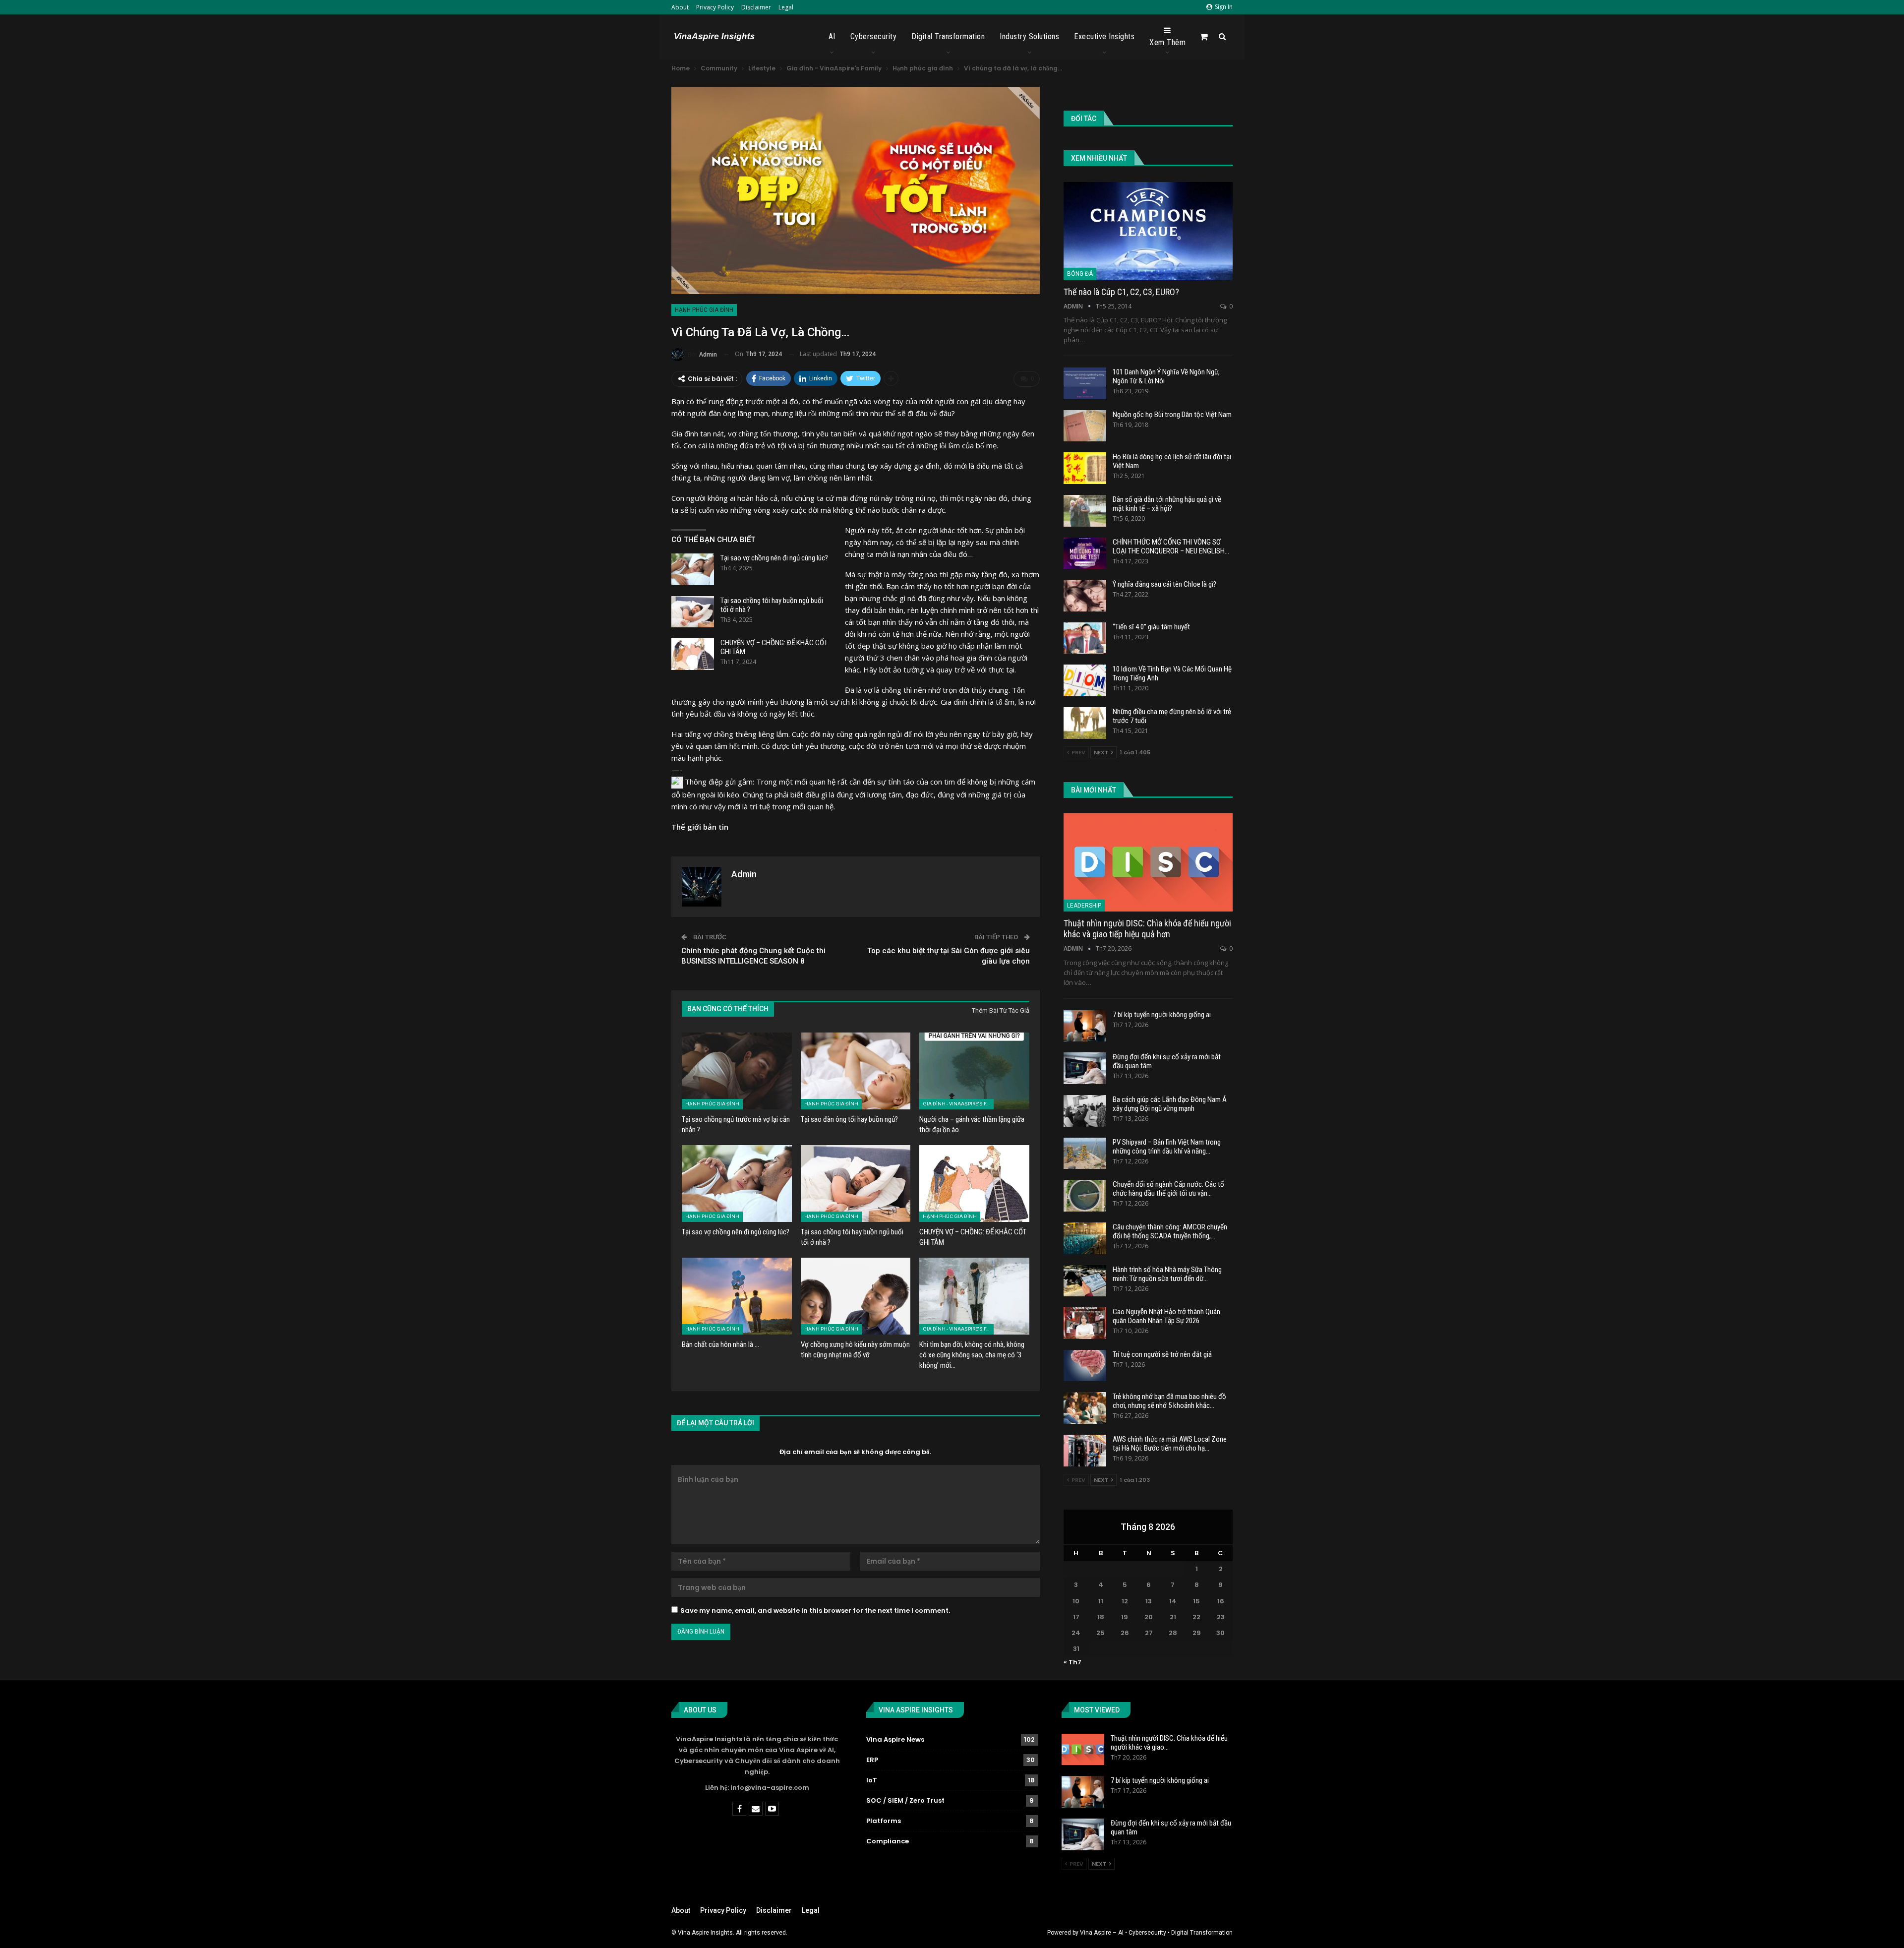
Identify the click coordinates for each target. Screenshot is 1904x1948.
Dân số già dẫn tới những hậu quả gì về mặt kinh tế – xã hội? (1167, 504)
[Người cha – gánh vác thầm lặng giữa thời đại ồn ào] (974, 1071)
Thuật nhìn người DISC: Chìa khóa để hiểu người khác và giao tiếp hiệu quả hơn (1147, 929)
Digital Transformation (948, 36)
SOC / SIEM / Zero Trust (905, 1800)
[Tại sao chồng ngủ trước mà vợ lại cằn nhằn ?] (737, 1071)
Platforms (884, 1821)
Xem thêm (1167, 42)
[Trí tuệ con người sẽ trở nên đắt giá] (1085, 1366)
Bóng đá (1080, 274)
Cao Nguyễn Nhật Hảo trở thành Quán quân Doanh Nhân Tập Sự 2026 (1166, 1316)
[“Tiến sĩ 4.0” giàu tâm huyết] (1085, 638)
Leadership (1084, 906)
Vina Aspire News (895, 1739)
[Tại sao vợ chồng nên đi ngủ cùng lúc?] (693, 569)
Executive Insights (1104, 36)
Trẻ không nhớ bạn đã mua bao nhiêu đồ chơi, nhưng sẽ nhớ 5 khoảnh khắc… (1169, 1401)
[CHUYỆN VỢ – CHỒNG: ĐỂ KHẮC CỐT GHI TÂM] (693, 654)
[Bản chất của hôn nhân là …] (737, 1296)
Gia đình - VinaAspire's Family (958, 1104)
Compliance (888, 1841)
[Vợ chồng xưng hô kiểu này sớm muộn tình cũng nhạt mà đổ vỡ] (856, 1296)
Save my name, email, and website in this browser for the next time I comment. (815, 1611)
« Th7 (1072, 1662)
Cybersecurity (874, 36)
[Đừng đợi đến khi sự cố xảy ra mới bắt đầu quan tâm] (1085, 1068)
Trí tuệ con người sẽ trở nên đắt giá (1162, 1354)
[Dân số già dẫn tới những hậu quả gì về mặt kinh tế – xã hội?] (1085, 511)
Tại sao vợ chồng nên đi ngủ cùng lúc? (774, 558)
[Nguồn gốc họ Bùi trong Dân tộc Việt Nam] (1085, 426)
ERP (872, 1760)
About (680, 7)
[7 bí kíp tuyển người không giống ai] (1085, 1026)
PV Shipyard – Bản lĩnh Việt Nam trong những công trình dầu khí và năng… (1167, 1147)
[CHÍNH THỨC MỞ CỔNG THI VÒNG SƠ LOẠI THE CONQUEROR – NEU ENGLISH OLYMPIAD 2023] (1085, 553)
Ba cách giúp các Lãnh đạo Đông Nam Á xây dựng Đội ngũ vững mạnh (1170, 1104)
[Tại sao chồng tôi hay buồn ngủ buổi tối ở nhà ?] (693, 612)
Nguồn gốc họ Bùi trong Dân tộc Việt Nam (1172, 415)
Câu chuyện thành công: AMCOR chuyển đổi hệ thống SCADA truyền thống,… (1170, 1231)
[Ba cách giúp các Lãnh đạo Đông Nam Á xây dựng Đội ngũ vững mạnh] (1085, 1111)
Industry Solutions (1029, 36)
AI (832, 36)
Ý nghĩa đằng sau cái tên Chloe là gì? (1164, 584)
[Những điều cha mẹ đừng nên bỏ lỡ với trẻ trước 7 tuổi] (1085, 723)
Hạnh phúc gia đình (704, 310)
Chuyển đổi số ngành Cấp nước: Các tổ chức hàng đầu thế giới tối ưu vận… (1168, 1189)
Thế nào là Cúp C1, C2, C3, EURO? (1121, 292)
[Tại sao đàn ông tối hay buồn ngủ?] (856, 1071)
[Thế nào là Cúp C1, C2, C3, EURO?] (1148, 231)
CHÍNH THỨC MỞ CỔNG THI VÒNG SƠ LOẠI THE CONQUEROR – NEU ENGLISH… (1171, 547)
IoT (872, 1780)
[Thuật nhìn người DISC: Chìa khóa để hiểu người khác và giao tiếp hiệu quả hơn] (1148, 862)
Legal (786, 7)
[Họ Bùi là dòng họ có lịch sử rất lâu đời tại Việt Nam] (1085, 468)
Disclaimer (756, 7)
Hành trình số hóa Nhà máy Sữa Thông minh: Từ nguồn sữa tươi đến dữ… (1167, 1274)
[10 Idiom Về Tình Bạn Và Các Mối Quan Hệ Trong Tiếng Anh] (1085, 680)
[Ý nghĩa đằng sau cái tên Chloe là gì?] (1085, 596)
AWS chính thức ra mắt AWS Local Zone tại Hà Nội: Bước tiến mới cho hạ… (1170, 1444)
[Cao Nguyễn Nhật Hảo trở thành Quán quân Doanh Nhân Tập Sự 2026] (1085, 1323)
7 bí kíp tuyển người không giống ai (1162, 1015)
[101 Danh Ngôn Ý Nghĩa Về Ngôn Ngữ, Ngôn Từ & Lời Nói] (1085, 383)
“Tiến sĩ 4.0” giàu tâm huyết (1151, 627)
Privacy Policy (715, 7)
